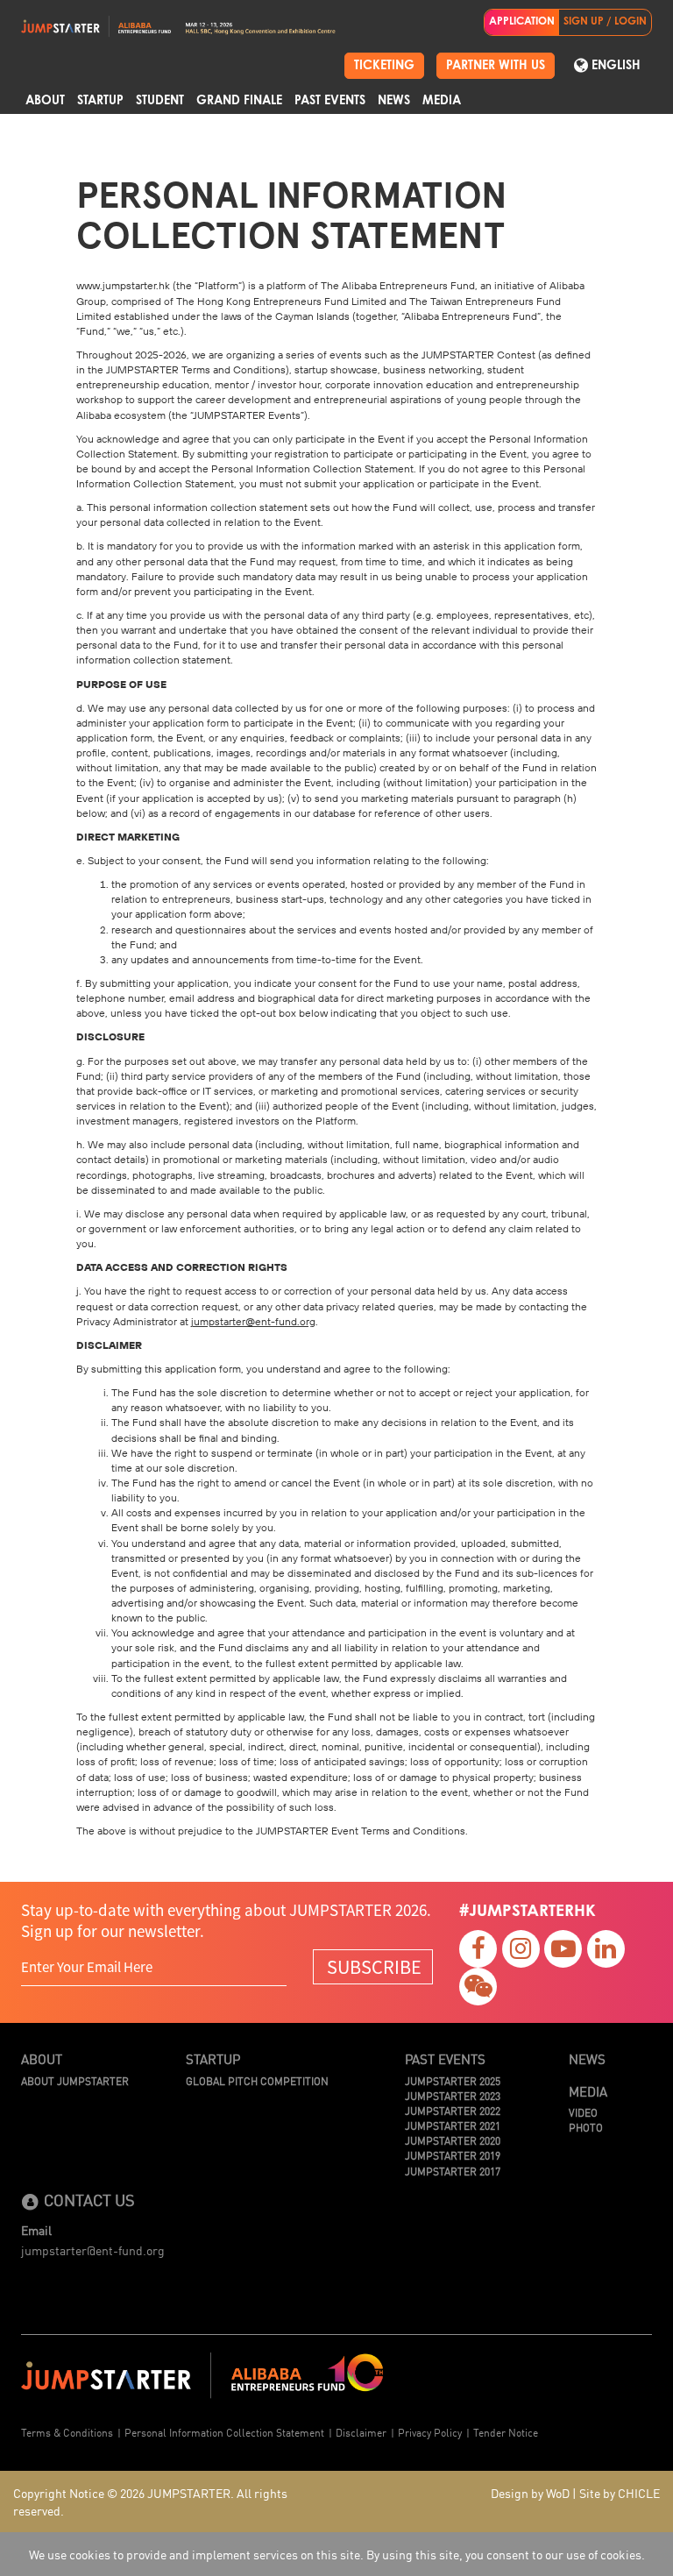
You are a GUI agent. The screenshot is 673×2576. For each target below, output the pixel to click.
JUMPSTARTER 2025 (453, 2080)
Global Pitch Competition (257, 2080)
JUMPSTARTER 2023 (453, 2095)
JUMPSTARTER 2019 (453, 2155)
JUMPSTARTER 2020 (453, 2140)
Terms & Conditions (67, 2432)
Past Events (330, 101)
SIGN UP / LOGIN (605, 22)
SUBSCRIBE (374, 1966)
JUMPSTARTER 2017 (453, 2171)
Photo (586, 2127)
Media (442, 101)
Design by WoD (530, 2493)
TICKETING (384, 66)
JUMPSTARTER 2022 (453, 2110)
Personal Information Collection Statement (224, 2432)
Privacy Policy (430, 2432)
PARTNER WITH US (496, 66)
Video (583, 2112)
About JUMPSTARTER (75, 2080)
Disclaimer (361, 2432)
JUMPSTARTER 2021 (453, 2125)
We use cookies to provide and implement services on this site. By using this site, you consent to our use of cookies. (337, 2554)
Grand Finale (239, 101)
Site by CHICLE (620, 2493)
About (45, 101)
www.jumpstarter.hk (123, 285)
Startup (100, 101)
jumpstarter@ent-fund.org (93, 2250)
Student (160, 101)
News (394, 101)
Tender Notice (506, 2432)
